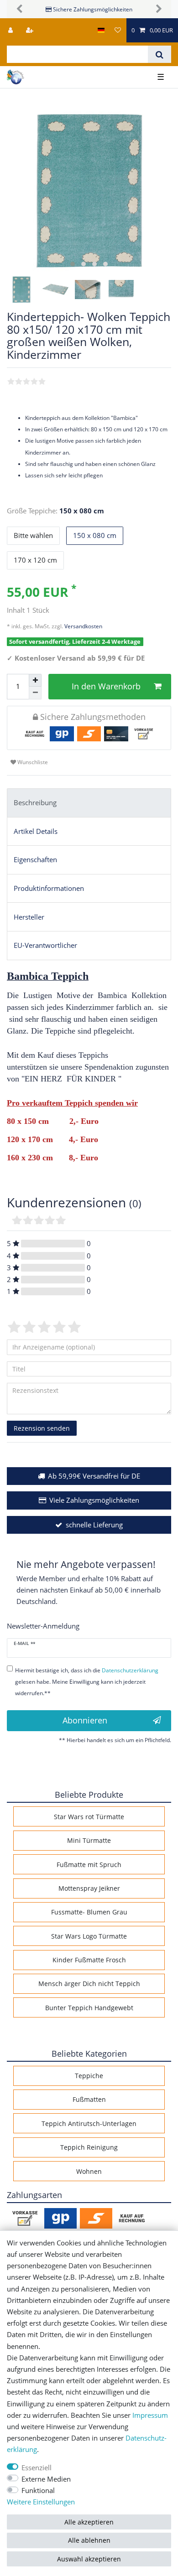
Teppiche (89, 2076)
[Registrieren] (31, 30)
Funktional (38, 2491)
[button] (19, 9)
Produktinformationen (49, 888)
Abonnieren (85, 1720)
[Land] (101, 30)
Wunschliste (32, 762)
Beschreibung (35, 803)
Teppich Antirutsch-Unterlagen (89, 2123)
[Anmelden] (11, 30)
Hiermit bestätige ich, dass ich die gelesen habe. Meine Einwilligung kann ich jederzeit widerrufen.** (87, 1682)
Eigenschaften (35, 860)
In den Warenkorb (106, 686)
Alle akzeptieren (89, 2522)
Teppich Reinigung (89, 2147)
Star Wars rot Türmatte (89, 1817)
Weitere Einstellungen (41, 2502)
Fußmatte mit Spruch (89, 1865)
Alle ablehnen (89, 2540)
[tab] (89, 803)
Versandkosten (83, 626)
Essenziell (37, 2468)
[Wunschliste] (118, 30)
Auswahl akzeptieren (89, 2559)
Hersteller (29, 917)
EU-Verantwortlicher (45, 945)
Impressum (150, 2415)
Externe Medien (46, 2479)
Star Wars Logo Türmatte (89, 1936)
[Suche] (160, 54)
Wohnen (89, 2171)
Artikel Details (36, 831)
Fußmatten (89, 2099)
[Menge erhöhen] (35, 680)
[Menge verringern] (35, 693)
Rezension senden (42, 1428)
